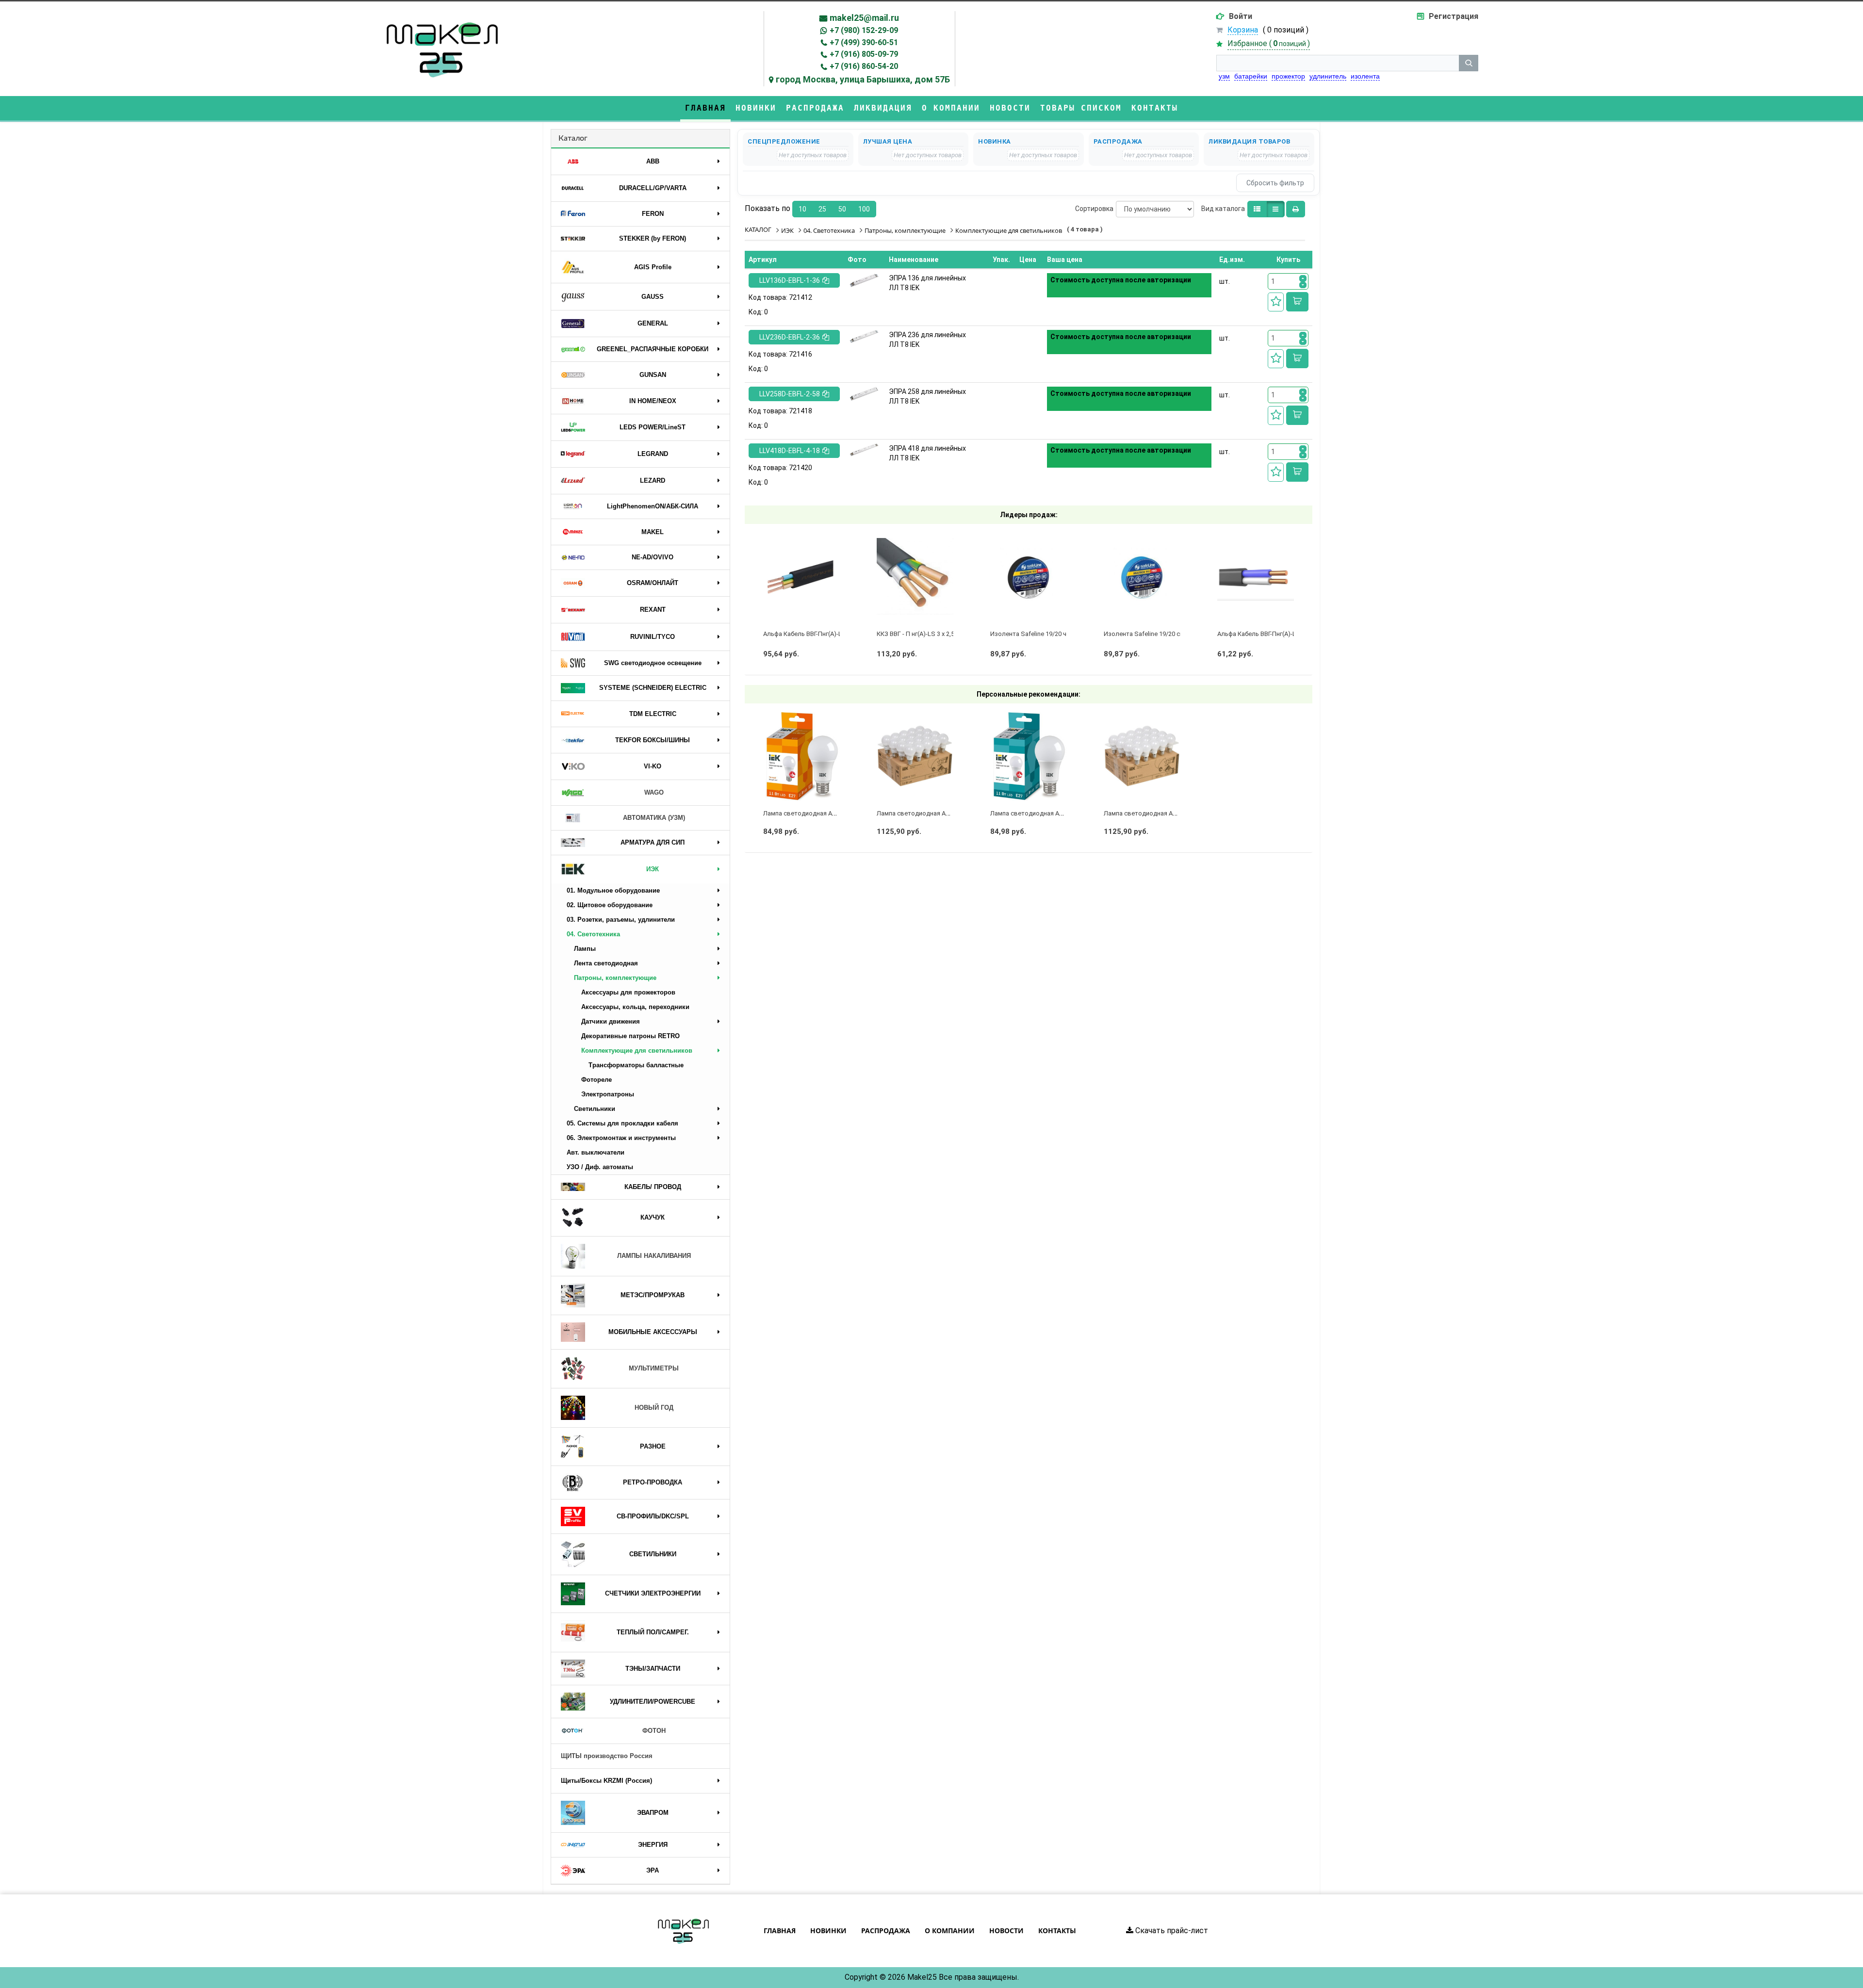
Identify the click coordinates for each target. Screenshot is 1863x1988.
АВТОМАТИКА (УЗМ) (654, 818)
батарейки (1251, 76)
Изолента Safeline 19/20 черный (1038, 634)
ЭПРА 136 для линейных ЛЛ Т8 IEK (927, 283)
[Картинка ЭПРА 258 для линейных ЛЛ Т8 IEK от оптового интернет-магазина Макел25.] (864, 394)
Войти (1241, 16)
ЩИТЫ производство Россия (607, 1756)
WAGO (654, 792)
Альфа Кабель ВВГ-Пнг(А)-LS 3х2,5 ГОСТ (821, 634)
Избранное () (1269, 43)
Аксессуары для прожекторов (628, 992)
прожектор (1288, 76)
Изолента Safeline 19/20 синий (1149, 634)
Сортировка (1094, 209)
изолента (1365, 76)
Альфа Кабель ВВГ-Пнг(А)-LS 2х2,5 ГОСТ (1275, 634)
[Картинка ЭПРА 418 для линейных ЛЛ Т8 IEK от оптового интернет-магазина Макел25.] (864, 450)
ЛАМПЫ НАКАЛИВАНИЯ (654, 1256)
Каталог (573, 138)
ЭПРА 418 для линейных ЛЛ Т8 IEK (927, 453)
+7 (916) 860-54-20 (864, 66)
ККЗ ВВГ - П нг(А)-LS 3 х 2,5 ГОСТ (924, 634)
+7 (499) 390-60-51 (864, 42)
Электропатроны (608, 1094)
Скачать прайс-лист (1171, 1931)
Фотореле (596, 1080)
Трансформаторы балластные (636, 1065)
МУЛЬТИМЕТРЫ (654, 1368)
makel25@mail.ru (864, 18)
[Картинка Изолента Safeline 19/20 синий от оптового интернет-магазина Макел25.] (1142, 576)
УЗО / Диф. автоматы (600, 1167)
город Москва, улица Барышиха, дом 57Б (863, 79)
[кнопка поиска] (1469, 63)
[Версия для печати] (1296, 209)
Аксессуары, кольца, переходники (635, 1007)
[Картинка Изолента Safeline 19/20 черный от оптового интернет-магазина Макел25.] (1029, 576)
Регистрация (1454, 16)
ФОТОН (654, 1731)
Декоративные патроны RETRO (630, 1036)
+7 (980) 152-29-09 (864, 30)
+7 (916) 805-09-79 (864, 54)
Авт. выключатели (596, 1152)
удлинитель (1328, 76)
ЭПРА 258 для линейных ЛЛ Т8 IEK (927, 396)
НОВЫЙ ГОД (654, 1408)
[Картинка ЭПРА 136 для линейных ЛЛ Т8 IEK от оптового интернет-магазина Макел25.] (864, 280)
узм (1224, 76)
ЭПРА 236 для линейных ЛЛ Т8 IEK (927, 340)
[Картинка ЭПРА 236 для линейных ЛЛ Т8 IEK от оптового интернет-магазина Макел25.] (864, 336)
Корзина (1243, 30)
